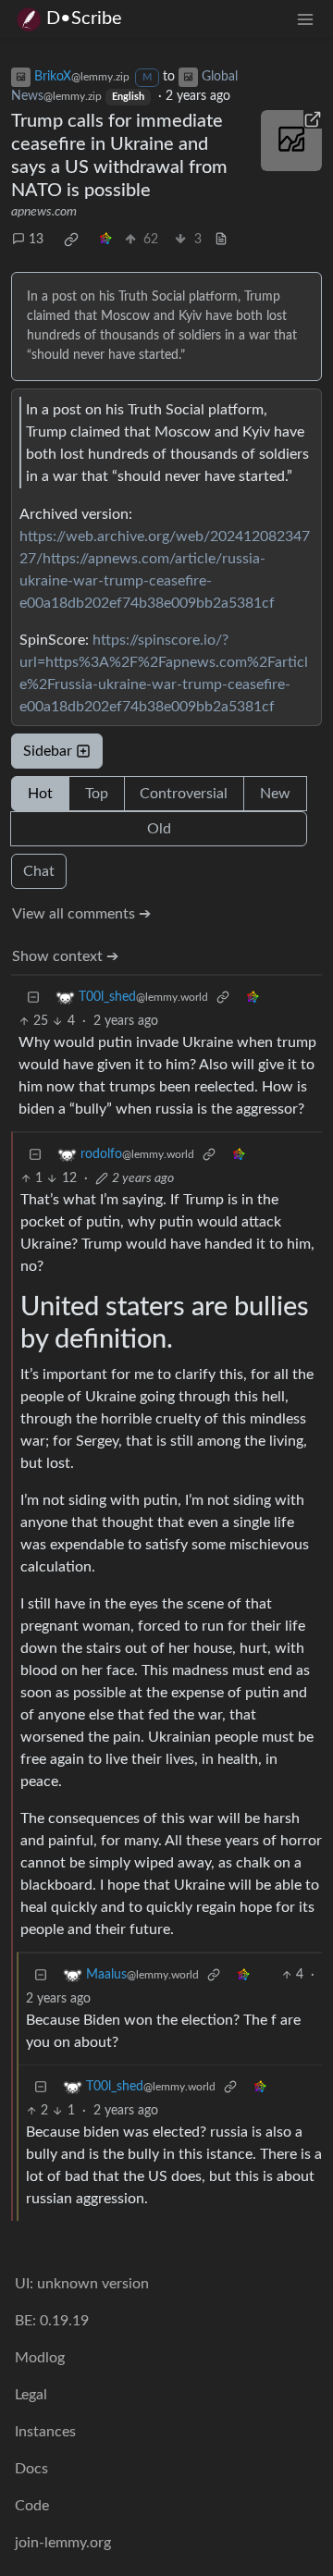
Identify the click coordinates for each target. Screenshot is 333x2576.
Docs (31, 2469)
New (275, 794)
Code (32, 2506)
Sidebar (48, 751)
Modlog (40, 2358)
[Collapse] (33, 998)
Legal (31, 2395)
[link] (71, 240)
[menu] (305, 19)
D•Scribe (84, 18)
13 (36, 240)
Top (97, 794)
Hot (40, 794)
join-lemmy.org (63, 2543)
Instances (45, 2432)
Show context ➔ (65, 956)
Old (159, 829)
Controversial (184, 794)
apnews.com (44, 212)
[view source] (221, 240)
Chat (39, 871)
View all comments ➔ (81, 914)
